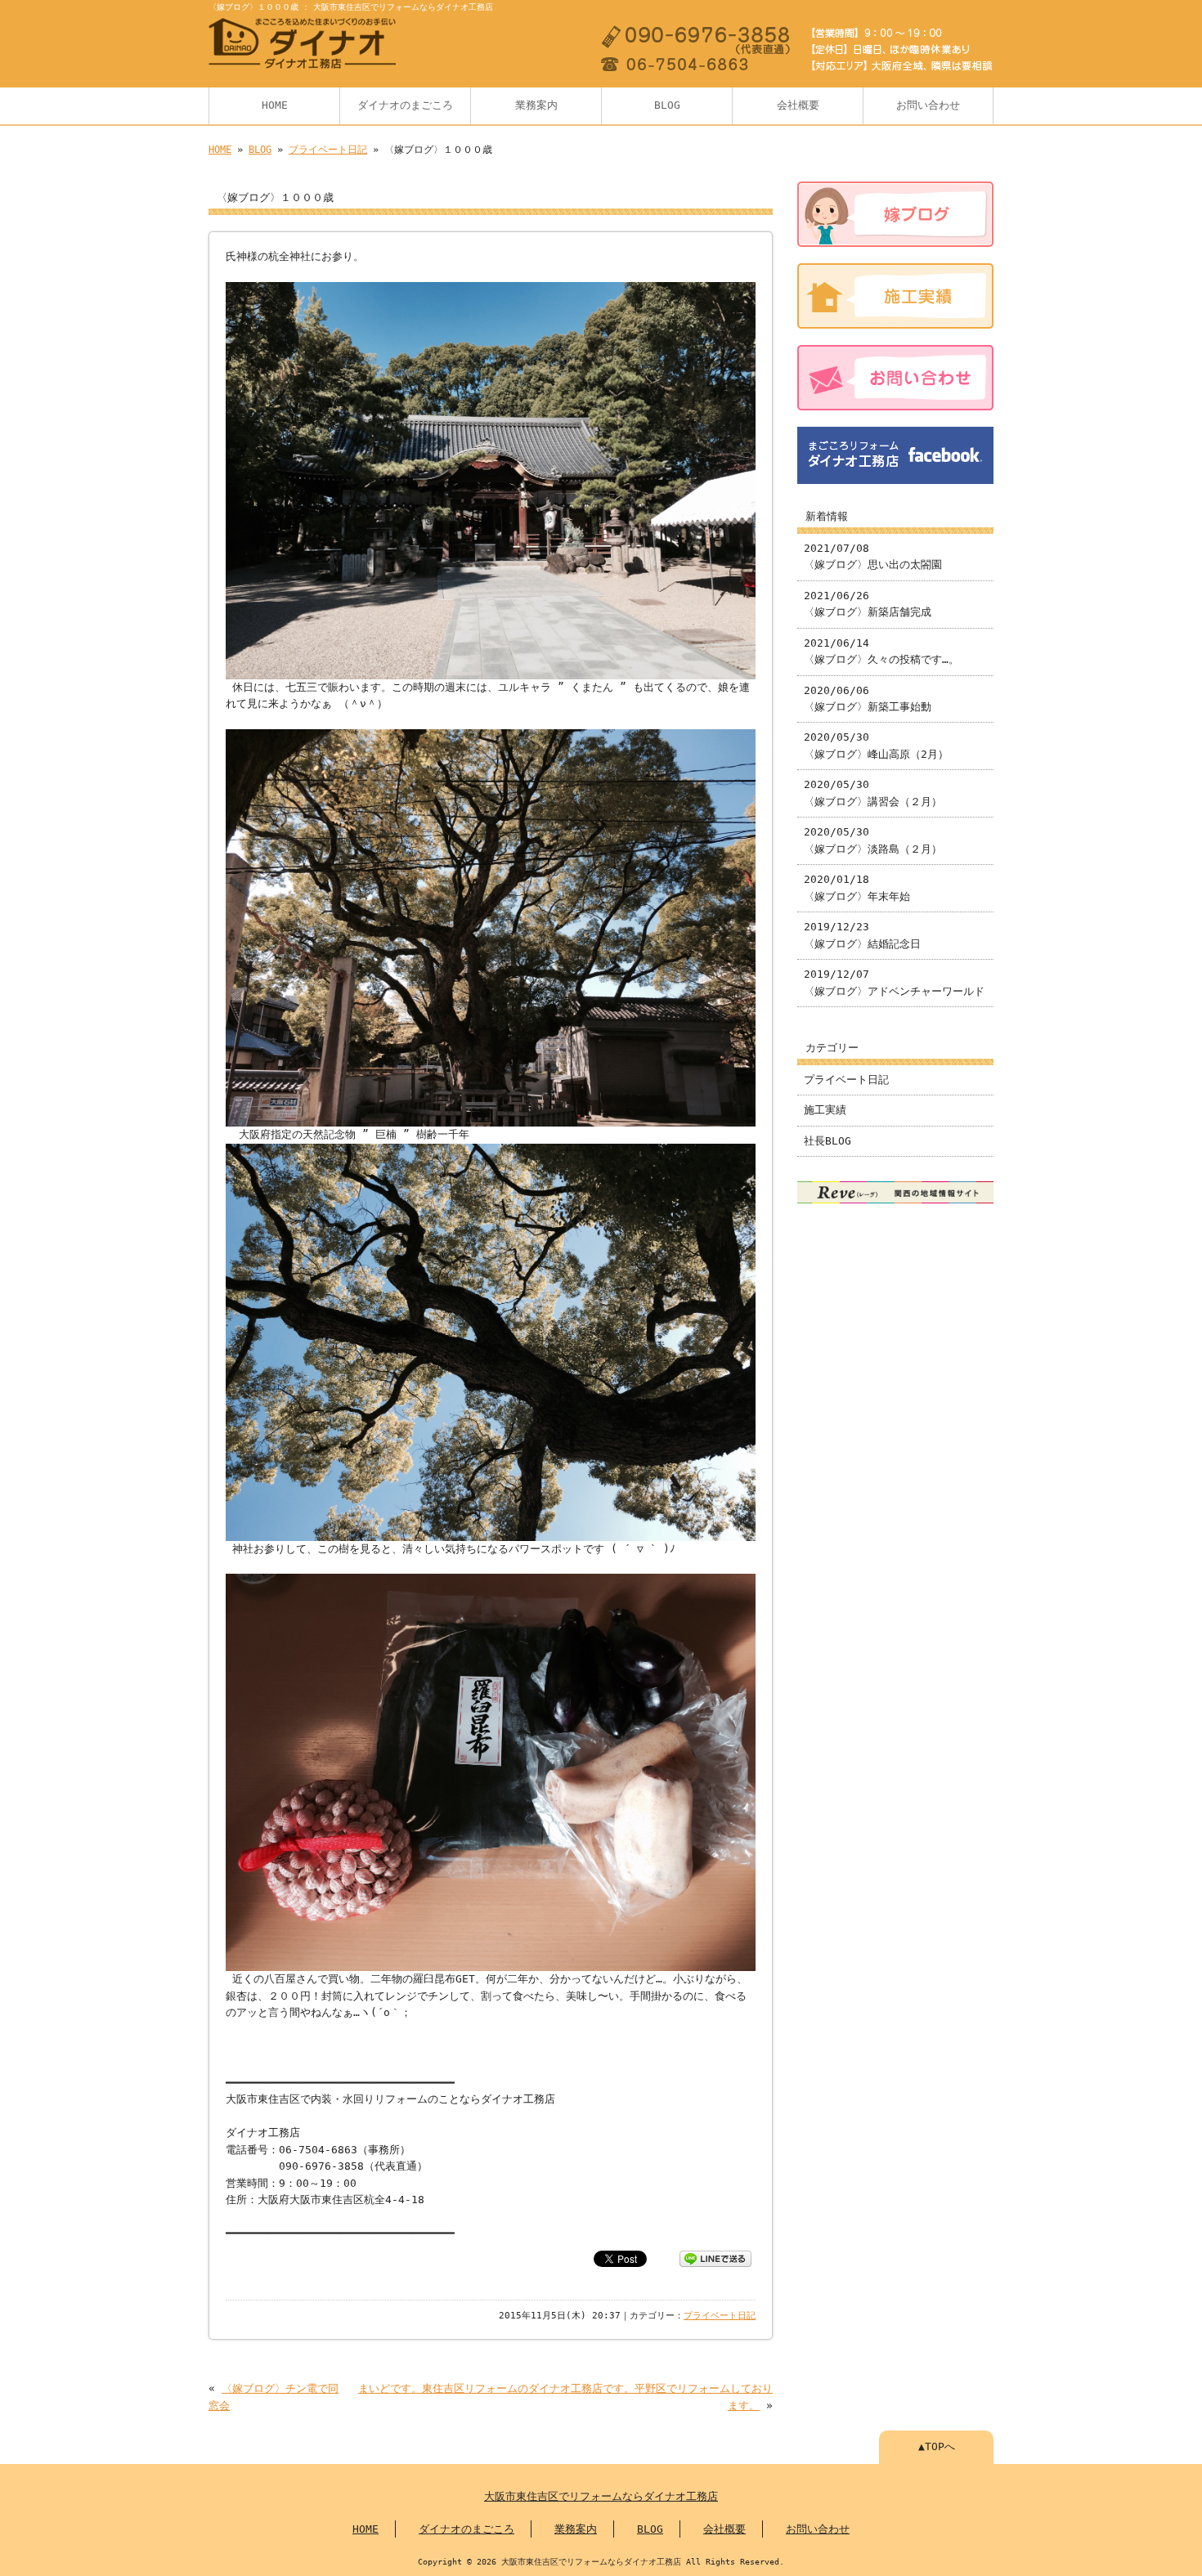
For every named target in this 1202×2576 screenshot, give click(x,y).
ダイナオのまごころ (405, 105)
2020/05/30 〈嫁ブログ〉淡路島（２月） (873, 840)
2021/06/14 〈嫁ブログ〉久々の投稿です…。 (881, 651)
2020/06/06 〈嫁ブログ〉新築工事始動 (868, 699)
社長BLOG (827, 1141)
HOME (275, 105)
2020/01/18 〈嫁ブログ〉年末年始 (857, 887)
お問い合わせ (928, 105)
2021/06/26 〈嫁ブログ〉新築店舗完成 (868, 604)
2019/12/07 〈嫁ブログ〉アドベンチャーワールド (894, 982)
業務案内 (536, 105)
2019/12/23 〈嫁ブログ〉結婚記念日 (862, 935)
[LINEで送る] (715, 2258)
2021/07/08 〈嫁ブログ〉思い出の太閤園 (873, 556)
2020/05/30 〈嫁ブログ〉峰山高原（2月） (876, 745)
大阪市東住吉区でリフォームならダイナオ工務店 (601, 2496)
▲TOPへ (937, 2446)
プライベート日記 (328, 150)
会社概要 (798, 105)
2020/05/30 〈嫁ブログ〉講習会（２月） (873, 793)
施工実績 (825, 1110)
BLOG (667, 105)
